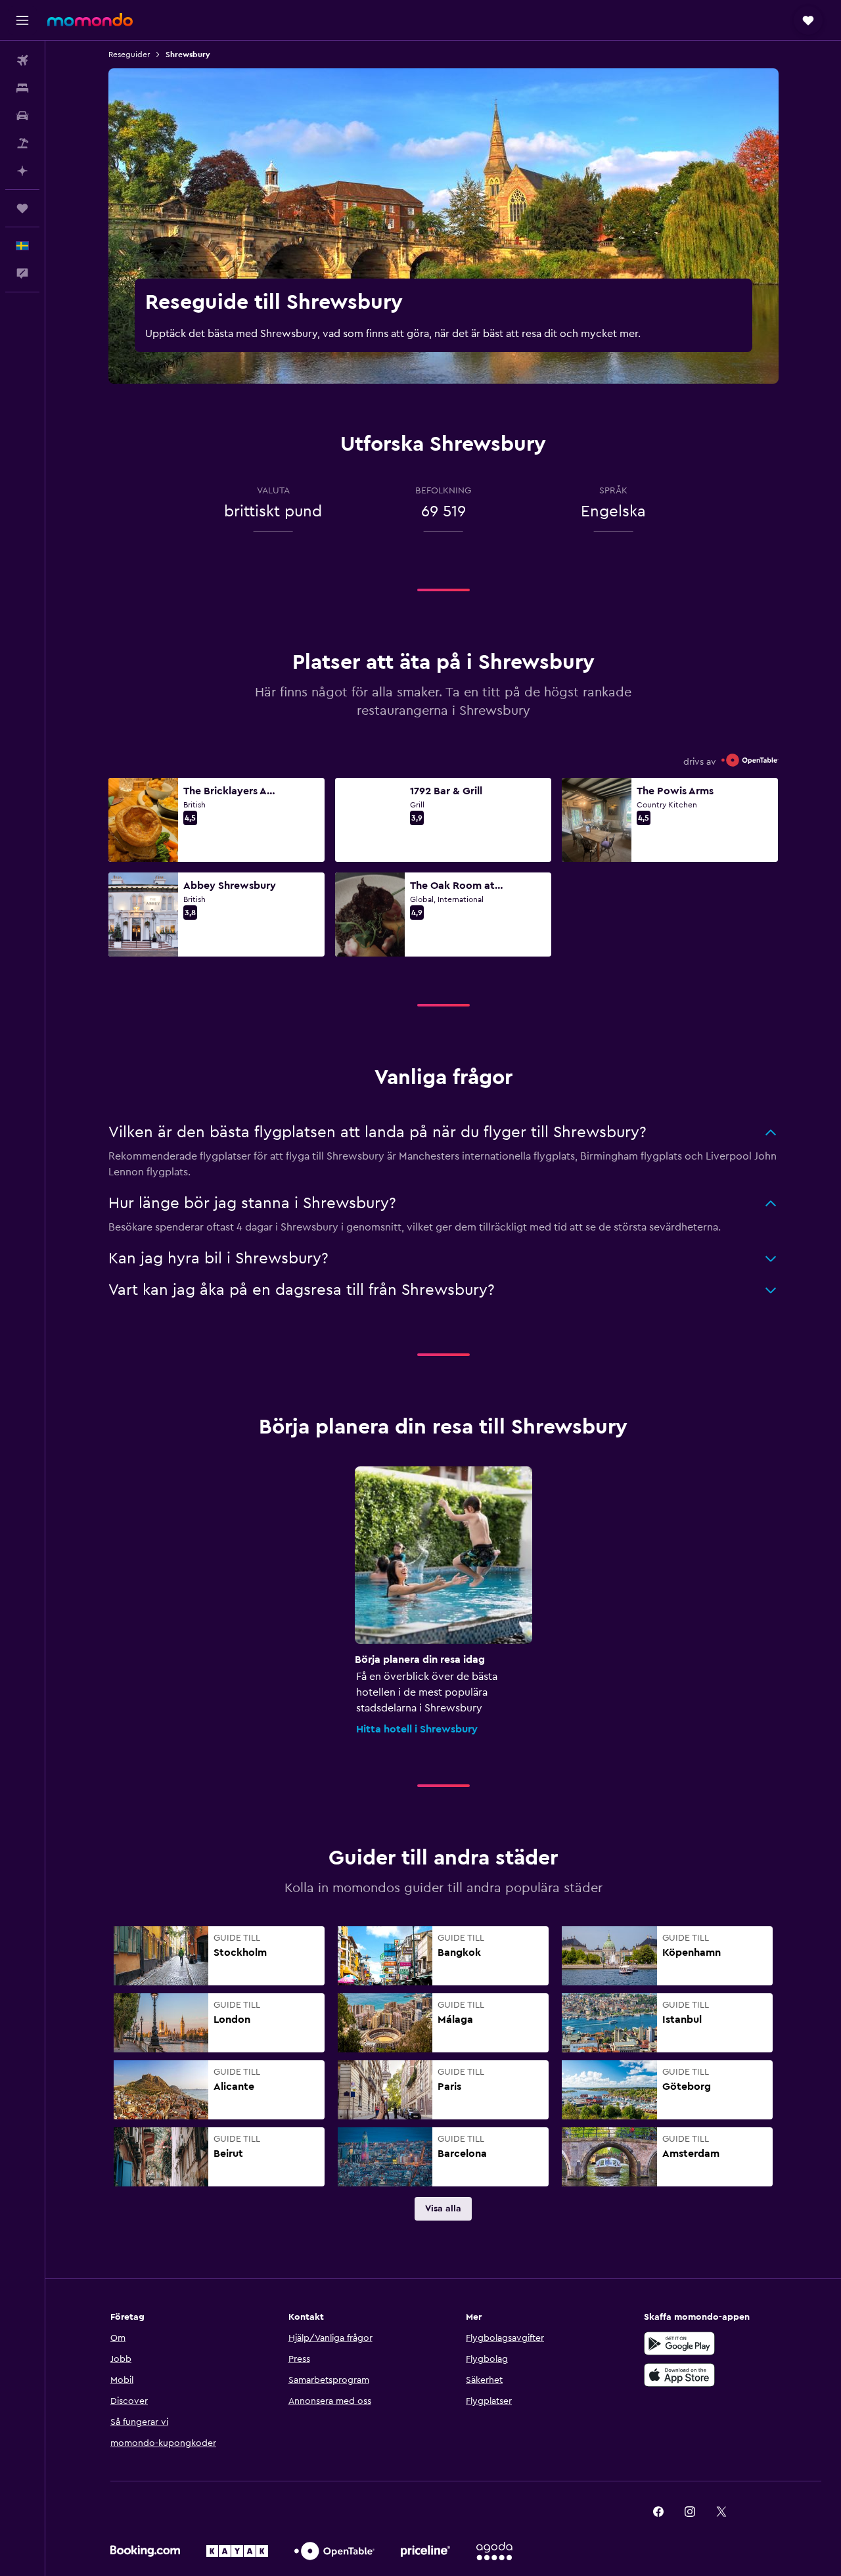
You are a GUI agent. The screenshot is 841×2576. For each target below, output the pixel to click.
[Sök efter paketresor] (22, 143)
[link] (443, 2209)
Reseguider (129, 55)
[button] (22, 20)
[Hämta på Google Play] (679, 2343)
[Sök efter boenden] (22, 88)
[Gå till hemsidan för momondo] (90, 20)
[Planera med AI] (22, 171)
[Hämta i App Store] (679, 2375)
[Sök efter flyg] (22, 60)
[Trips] (22, 208)
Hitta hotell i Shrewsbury (417, 1729)
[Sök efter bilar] (22, 116)
